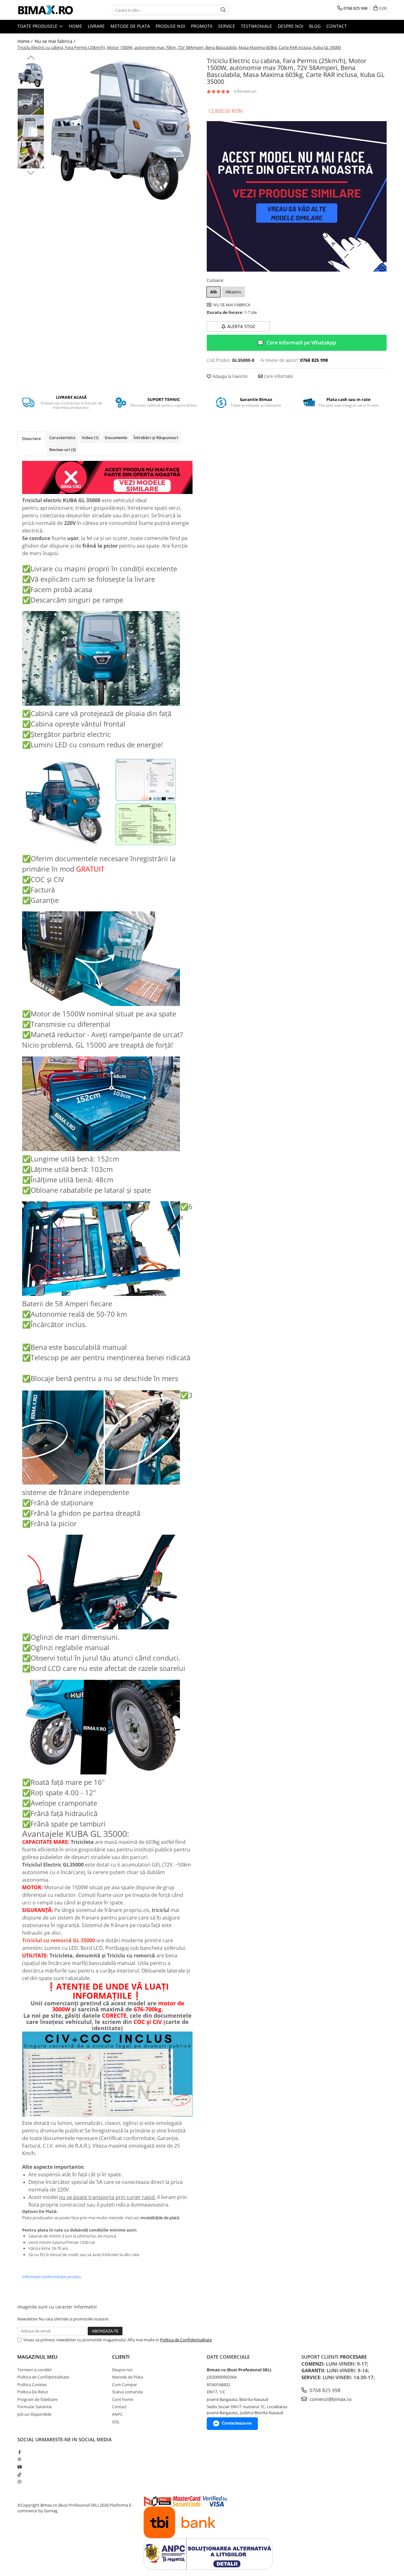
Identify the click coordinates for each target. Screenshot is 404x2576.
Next (31, 172)
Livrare (96, 26)
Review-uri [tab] (62, 450)
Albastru (233, 292)
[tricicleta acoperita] (297, 197)
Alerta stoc (241, 326)
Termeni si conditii (34, 2370)
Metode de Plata (130, 26)
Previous (31, 58)
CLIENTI (121, 2357)
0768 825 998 (324, 2390)
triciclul (160, 1910)
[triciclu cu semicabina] (107, 478)
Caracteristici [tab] (62, 438)
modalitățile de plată (160, 2218)
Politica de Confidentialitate (186, 2340)
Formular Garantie (35, 2407)
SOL (116, 2422)
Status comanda (127, 2392)
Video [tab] (90, 438)
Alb (214, 292)
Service (227, 26)
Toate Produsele (38, 26)
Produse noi (170, 26)
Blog (315, 26)
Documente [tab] (116, 438)
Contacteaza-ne (237, 2423)
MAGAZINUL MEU (37, 2357)
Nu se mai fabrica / (56, 41)
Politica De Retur (33, 2392)
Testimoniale (256, 26)
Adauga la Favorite (229, 376)
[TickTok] (19, 2474)
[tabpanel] (122, 130)
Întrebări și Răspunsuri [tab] (156, 438)
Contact (337, 26)
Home (75, 26)
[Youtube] (19, 2467)
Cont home (123, 2399)
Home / (26, 41)
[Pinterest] (19, 2460)
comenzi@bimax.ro (330, 2399)
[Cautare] (223, 10)
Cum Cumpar (125, 2385)
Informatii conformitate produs (51, 2277)
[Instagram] (19, 2482)
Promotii (202, 26)
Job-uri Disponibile (34, 2414)
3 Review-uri (245, 91)
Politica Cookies (32, 2385)
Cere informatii (278, 376)
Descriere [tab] (31, 438)
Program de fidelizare (37, 2399)
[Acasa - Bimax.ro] (49, 10)
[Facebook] (19, 2452)
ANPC (117, 2414)
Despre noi (291, 26)
